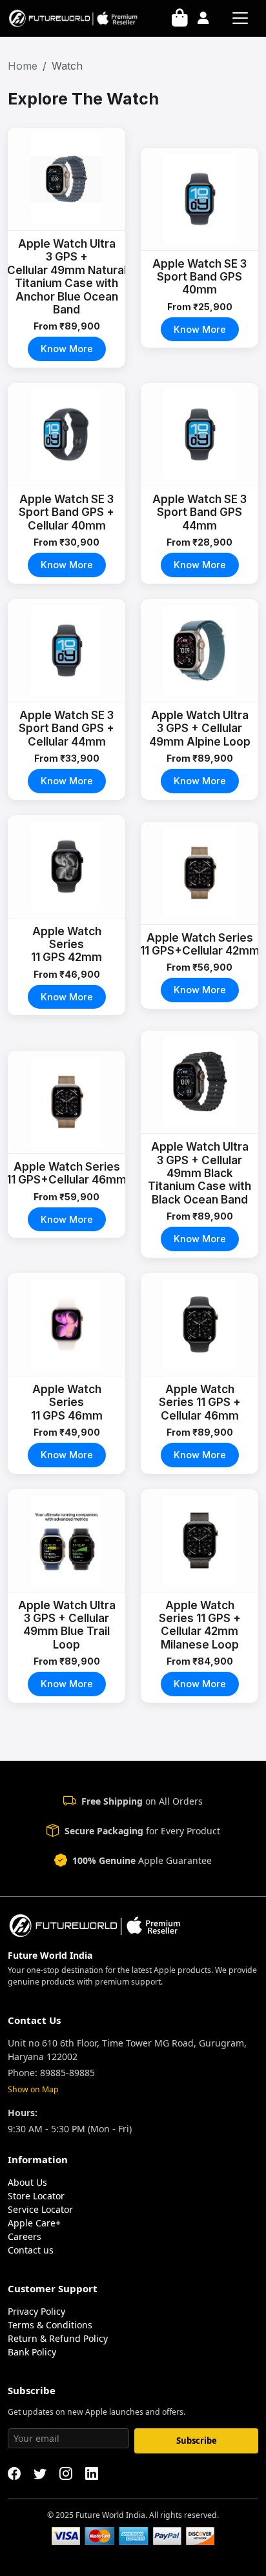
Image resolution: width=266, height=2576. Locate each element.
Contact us (31, 2250)
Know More (67, 349)
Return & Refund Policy (58, 2338)
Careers (25, 2236)
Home (23, 66)
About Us (27, 2182)
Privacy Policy (36, 2311)
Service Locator (40, 2209)
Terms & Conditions (50, 2325)
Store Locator (36, 2196)
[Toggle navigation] (240, 18)
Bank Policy (32, 2352)
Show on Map (33, 2089)
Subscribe (197, 2441)
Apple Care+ (34, 2223)
